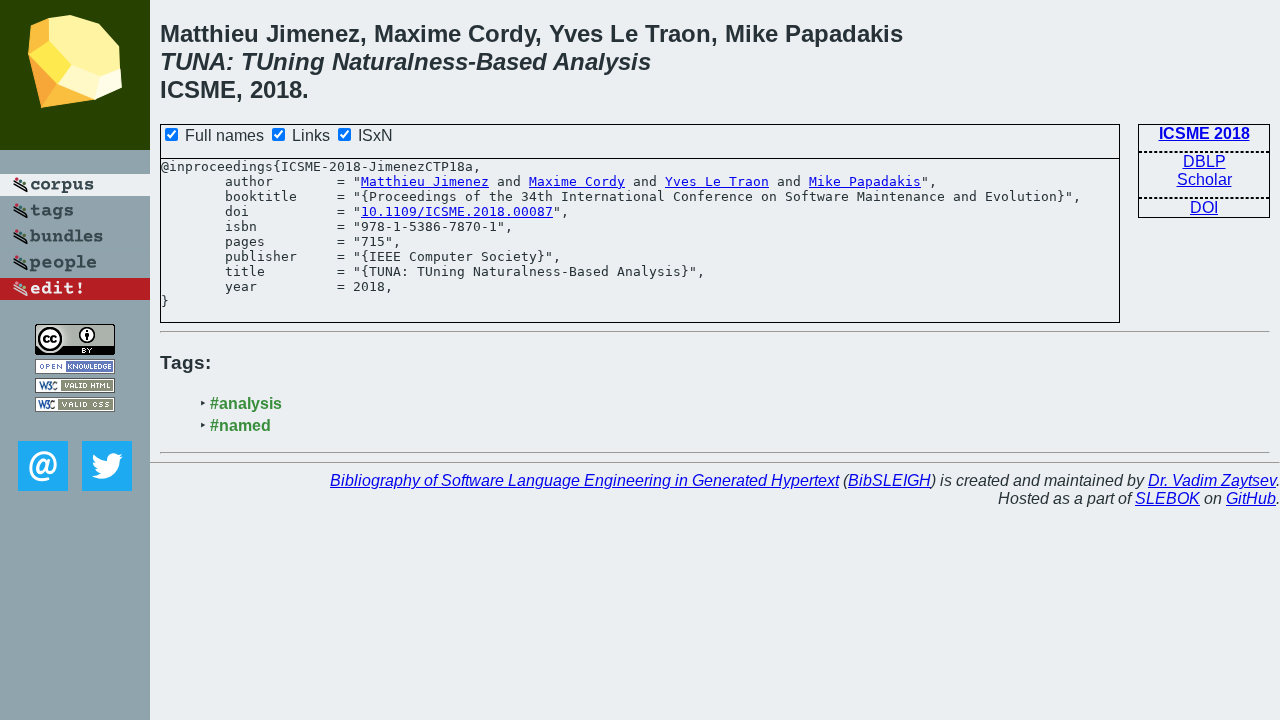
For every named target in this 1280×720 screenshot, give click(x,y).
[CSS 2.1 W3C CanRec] (75, 426)
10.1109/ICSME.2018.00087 (457, 211)
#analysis (246, 403)
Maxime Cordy (577, 181)
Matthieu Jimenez (425, 181)
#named (240, 425)
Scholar (1204, 179)
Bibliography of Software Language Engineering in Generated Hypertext (584, 480)
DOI (1204, 207)
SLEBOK (1167, 498)
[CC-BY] (75, 349)
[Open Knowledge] (75, 368)
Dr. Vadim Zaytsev (1212, 480)
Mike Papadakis (865, 181)
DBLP (1204, 161)
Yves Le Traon (717, 181)
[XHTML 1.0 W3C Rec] (75, 387)
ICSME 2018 (1204, 133)
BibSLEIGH (889, 480)
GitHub (1251, 498)
